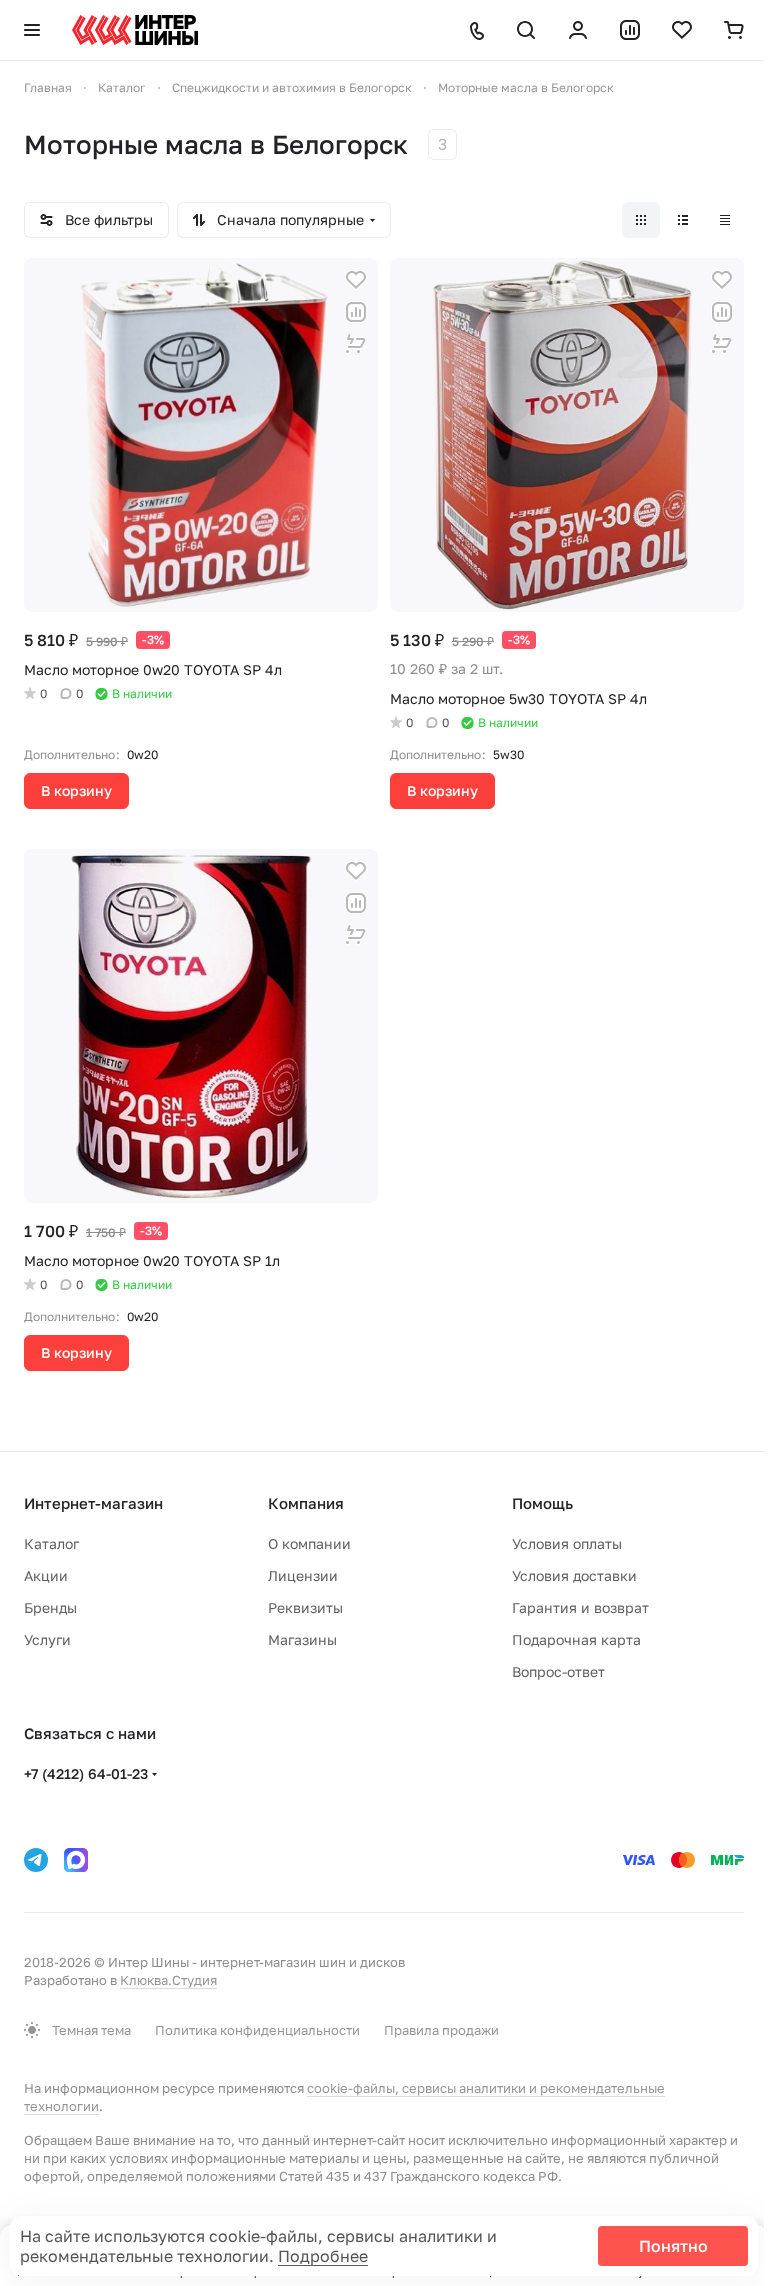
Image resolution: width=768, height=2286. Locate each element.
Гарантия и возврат (580, 1607)
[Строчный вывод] (683, 220)
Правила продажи (441, 2030)
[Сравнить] (356, 312)
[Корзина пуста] (734, 30)
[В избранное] (356, 280)
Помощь (542, 1503)
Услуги (47, 1639)
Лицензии (303, 1575)
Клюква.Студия (168, 1980)
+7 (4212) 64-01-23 (86, 1773)
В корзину (76, 790)
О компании (309, 1543)
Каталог (51, 1543)
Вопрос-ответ (558, 1671)
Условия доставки (574, 1575)
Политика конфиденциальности (257, 2030)
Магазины (302, 1639)
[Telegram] (36, 1860)
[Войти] (578, 30)
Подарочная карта (576, 1639)
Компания (306, 1503)
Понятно (673, 2246)
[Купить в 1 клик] (356, 344)
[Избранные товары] (682, 30)
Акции (46, 1575)
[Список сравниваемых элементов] (630, 30)
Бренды (50, 1607)
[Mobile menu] (32, 30)
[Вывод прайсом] (725, 220)
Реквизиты (305, 1607)
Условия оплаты (567, 1543)
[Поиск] (526, 30)
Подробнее (323, 2256)
